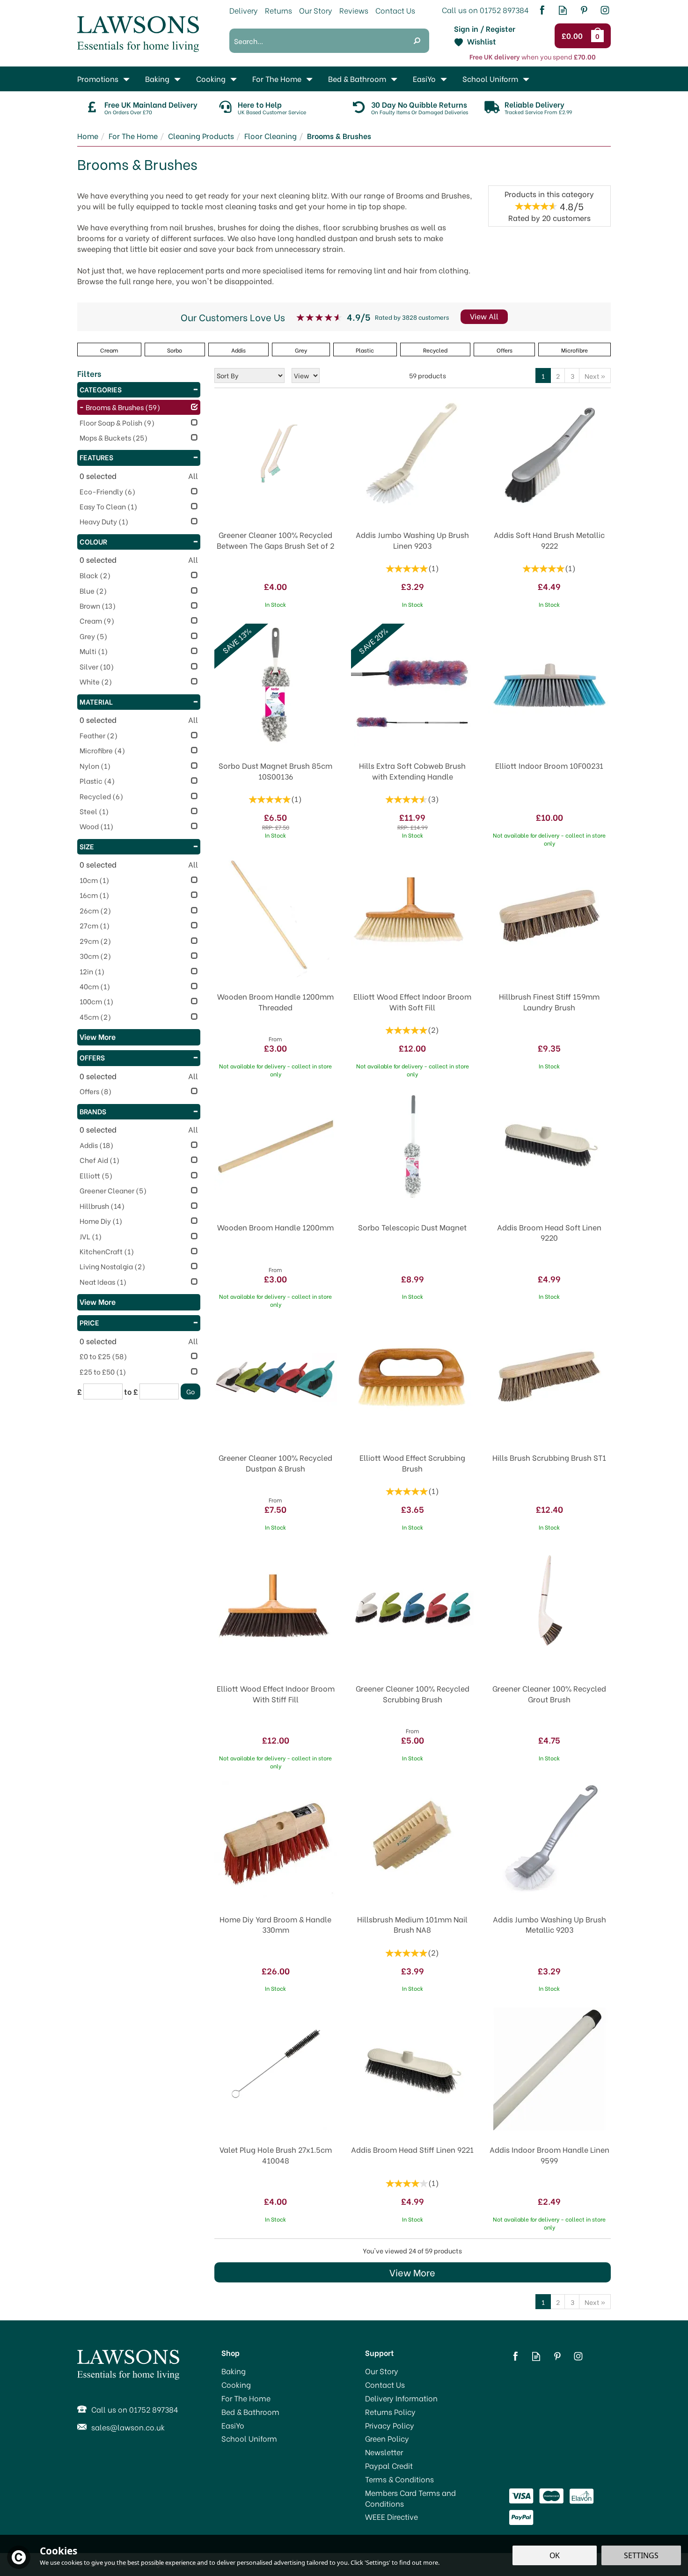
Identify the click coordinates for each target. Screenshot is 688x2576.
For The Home (246, 2398)
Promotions (98, 78)
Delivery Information (401, 2398)
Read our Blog (563, 10)
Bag (599, 36)
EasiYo (233, 2425)
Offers (92, 1057)
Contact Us (385, 2385)
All (193, 476)
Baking (234, 2371)
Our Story (382, 2371)
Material (96, 701)
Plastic (365, 350)
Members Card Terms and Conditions (410, 2498)
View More (412, 2272)
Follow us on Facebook (542, 10)
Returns (278, 10)
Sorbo (175, 350)
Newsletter (384, 2452)
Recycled (435, 350)
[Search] (417, 41)
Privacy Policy (390, 2425)
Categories (101, 389)
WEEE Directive (392, 2517)
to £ (131, 1391)
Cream (109, 350)
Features (96, 457)
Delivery (244, 10)
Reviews (354, 10)
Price (89, 1322)
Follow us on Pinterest (584, 10)
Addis (238, 350)
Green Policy (387, 2438)
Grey (301, 350)
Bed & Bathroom (250, 2412)
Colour (93, 541)
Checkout (574, 36)
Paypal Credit (389, 2466)
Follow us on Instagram (605, 10)
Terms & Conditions (399, 2479)
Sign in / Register (485, 29)
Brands (93, 1111)
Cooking (236, 2385)
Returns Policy (390, 2412)
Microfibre (575, 350)
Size (87, 846)
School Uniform (249, 2438)
